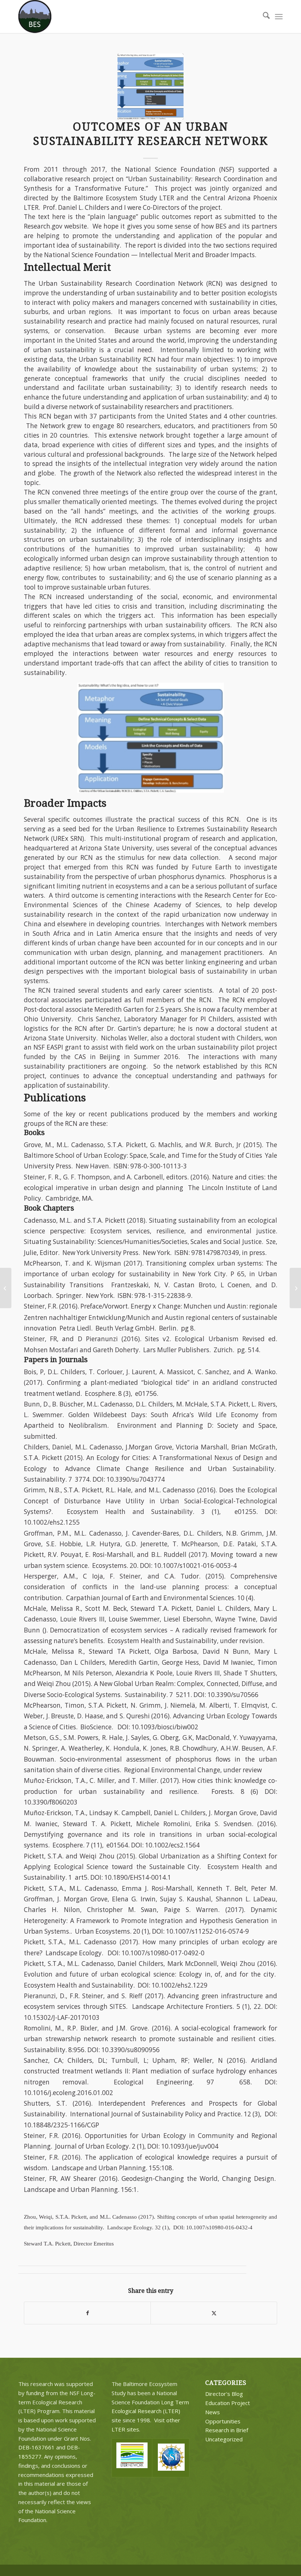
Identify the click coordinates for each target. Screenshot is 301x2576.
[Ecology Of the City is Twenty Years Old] (295, 1288)
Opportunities (223, 2421)
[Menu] (279, 17)
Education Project (228, 2403)
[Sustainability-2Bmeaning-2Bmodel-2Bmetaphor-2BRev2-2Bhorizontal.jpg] (150, 87)
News (213, 2412)
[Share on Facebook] (87, 2313)
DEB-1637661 (37, 2447)
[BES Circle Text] (35, 17)
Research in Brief (227, 2430)
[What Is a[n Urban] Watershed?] (6, 1288)
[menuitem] (263, 17)
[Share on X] (214, 2313)
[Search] (263, 17)
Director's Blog (224, 2394)
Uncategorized (224, 2439)
